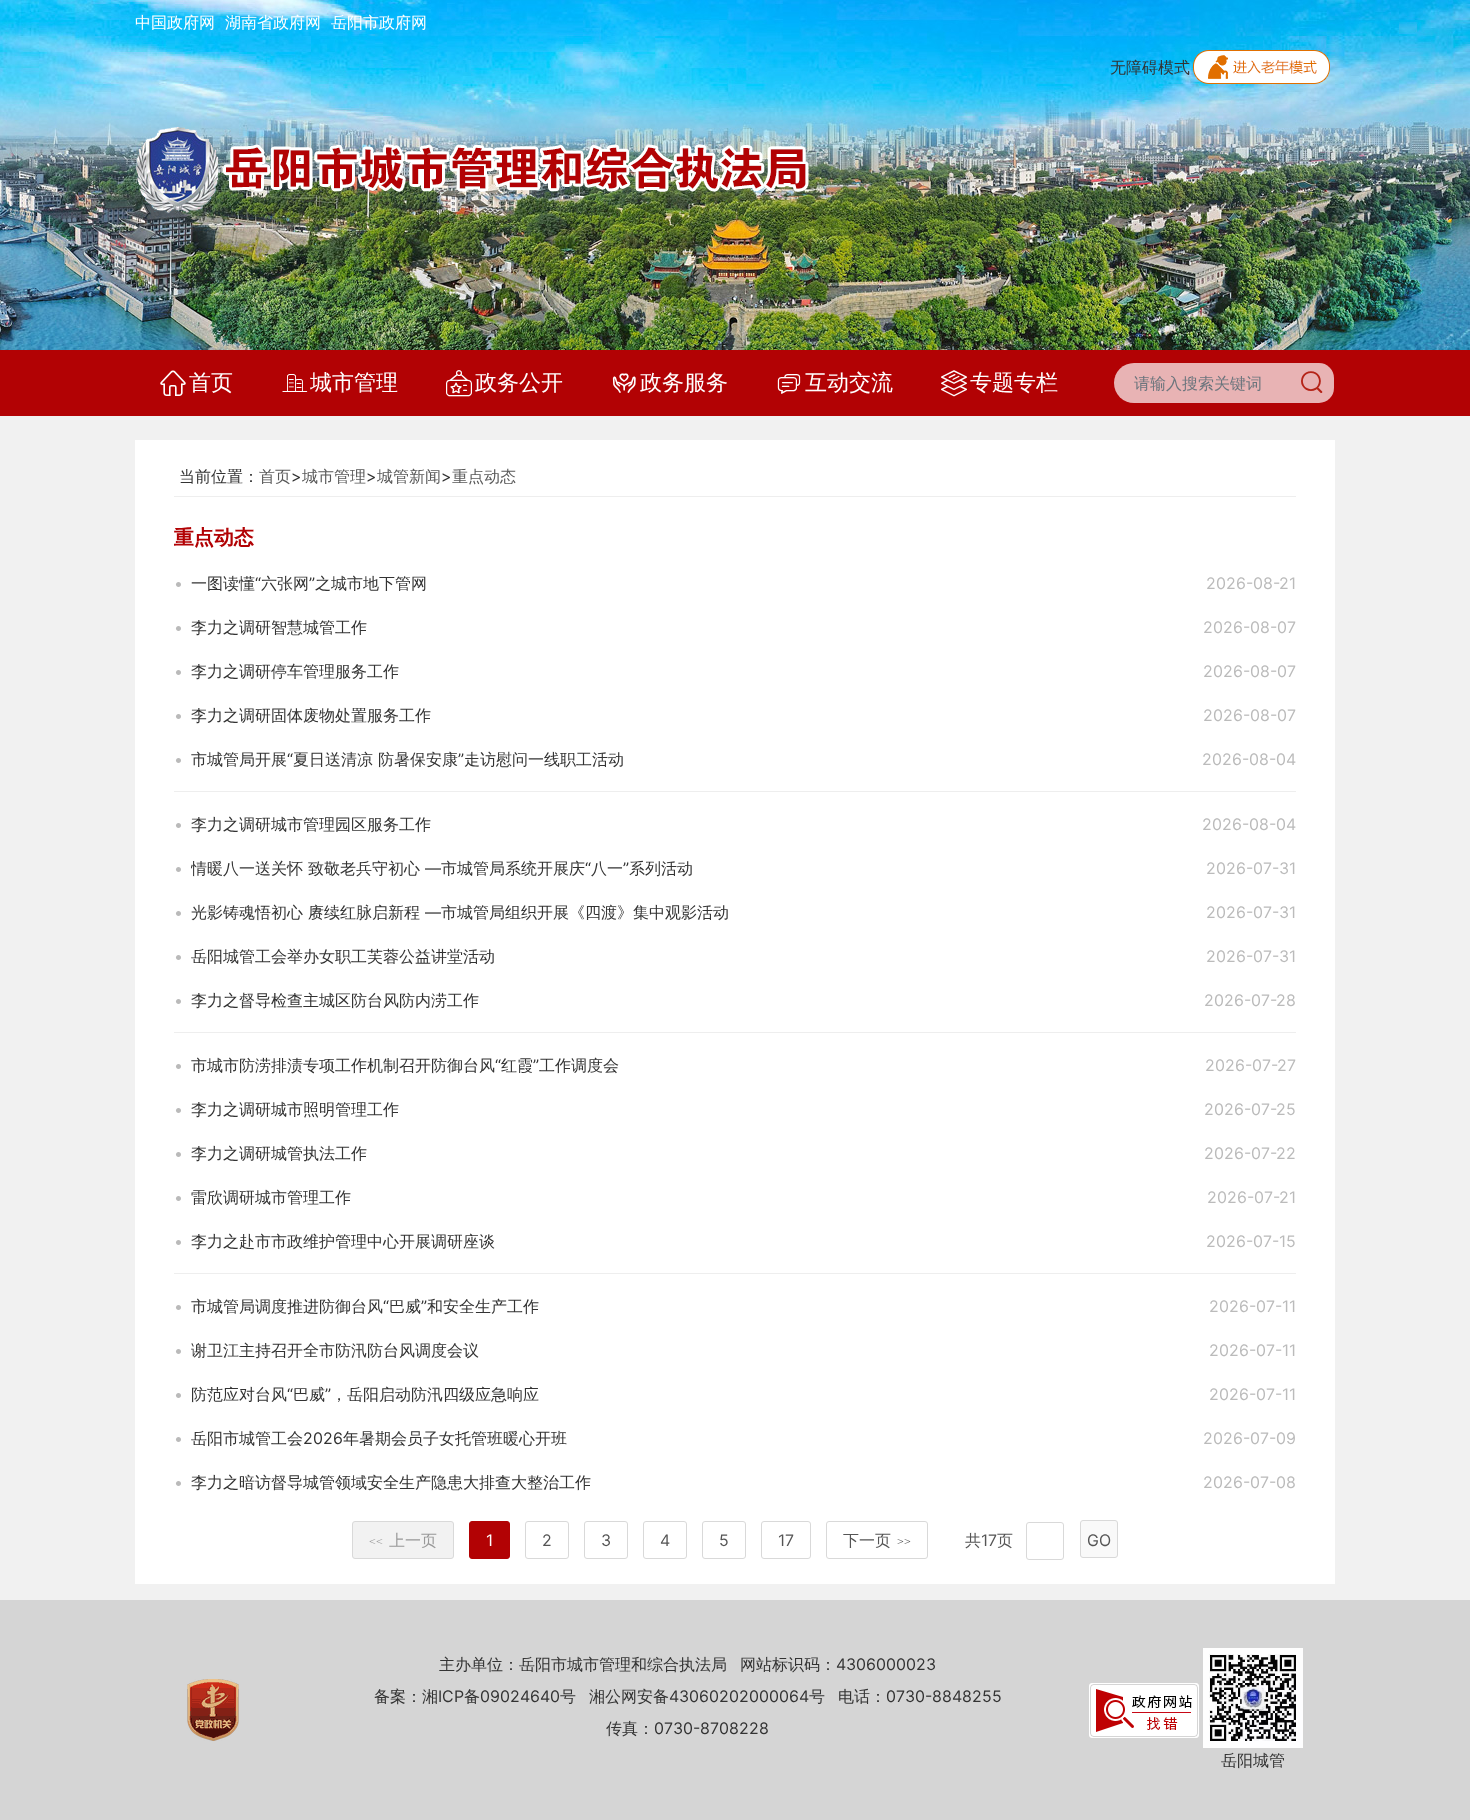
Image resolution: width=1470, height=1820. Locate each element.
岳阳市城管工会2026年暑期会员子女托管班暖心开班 (379, 1438)
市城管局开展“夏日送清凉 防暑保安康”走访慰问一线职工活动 (407, 759)
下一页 (877, 1540)
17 (786, 1540)
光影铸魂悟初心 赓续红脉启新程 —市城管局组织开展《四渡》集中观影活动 (460, 912)
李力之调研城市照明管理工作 (295, 1109)
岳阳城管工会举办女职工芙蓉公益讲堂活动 (343, 956)
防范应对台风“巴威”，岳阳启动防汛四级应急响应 (365, 1394)
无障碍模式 (1150, 67)
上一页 (403, 1540)
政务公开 (519, 382)
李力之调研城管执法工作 (279, 1153)
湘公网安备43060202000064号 (707, 1696)
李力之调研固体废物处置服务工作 (311, 715)
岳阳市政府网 (379, 22)
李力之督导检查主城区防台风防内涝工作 (335, 1000)
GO (1099, 1540)
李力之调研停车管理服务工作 (295, 671)
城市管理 (354, 382)
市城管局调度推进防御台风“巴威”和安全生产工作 (365, 1306)
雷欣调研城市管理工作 (271, 1197)
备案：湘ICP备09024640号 (475, 1696)
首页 (211, 382)
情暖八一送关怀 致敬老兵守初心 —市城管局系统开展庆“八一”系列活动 (442, 868)
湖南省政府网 (273, 22)
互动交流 (849, 382)
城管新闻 (409, 476)
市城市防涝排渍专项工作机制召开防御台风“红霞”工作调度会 (405, 1065)
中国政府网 (175, 22)
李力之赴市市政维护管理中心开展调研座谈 (343, 1241)
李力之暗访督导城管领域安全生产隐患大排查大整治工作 (391, 1482)
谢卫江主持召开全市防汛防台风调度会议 (335, 1350)
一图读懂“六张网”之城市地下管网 (309, 583)
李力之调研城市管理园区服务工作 (311, 824)
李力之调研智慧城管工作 (279, 627)
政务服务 (684, 382)
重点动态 (484, 476)
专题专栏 (1014, 382)
